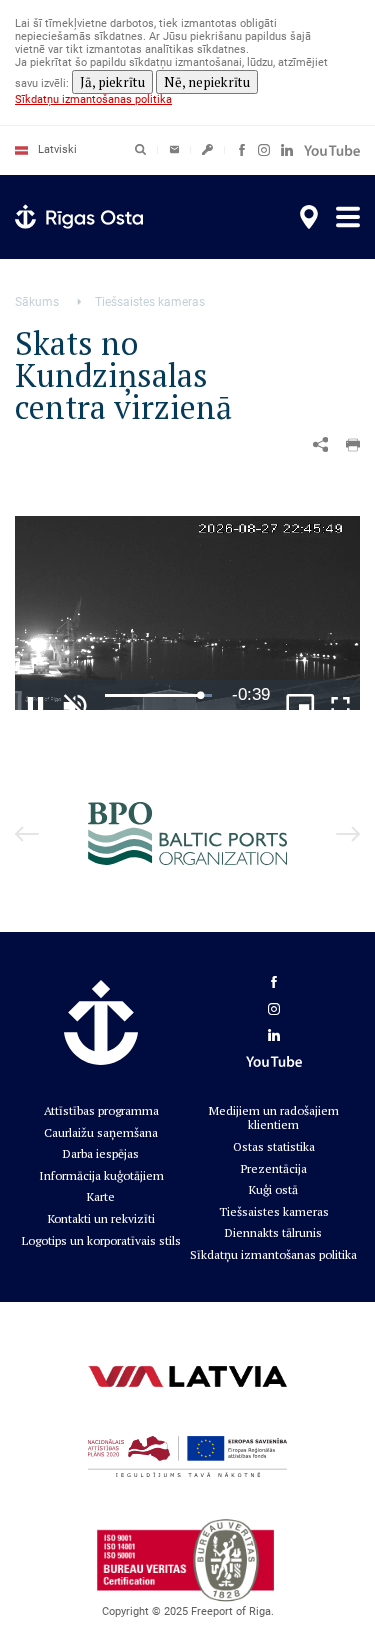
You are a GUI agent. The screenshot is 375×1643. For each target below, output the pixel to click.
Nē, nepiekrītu (207, 82)
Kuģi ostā (273, 1189)
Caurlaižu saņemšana (101, 1132)
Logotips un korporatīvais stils (101, 1240)
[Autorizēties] (174, 149)
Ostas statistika (274, 1146)
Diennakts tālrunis (273, 1232)
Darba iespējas (101, 1153)
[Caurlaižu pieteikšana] (207, 149)
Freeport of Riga (231, 1611)
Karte (101, 1196)
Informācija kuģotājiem (101, 1175)
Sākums (37, 302)
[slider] (158, 695)
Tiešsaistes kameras (150, 302)
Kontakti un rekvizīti (101, 1218)
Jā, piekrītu (112, 82)
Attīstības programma (101, 1110)
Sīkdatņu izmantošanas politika (93, 99)
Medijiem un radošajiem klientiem (274, 1117)
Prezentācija (274, 1168)
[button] (353, 444)
